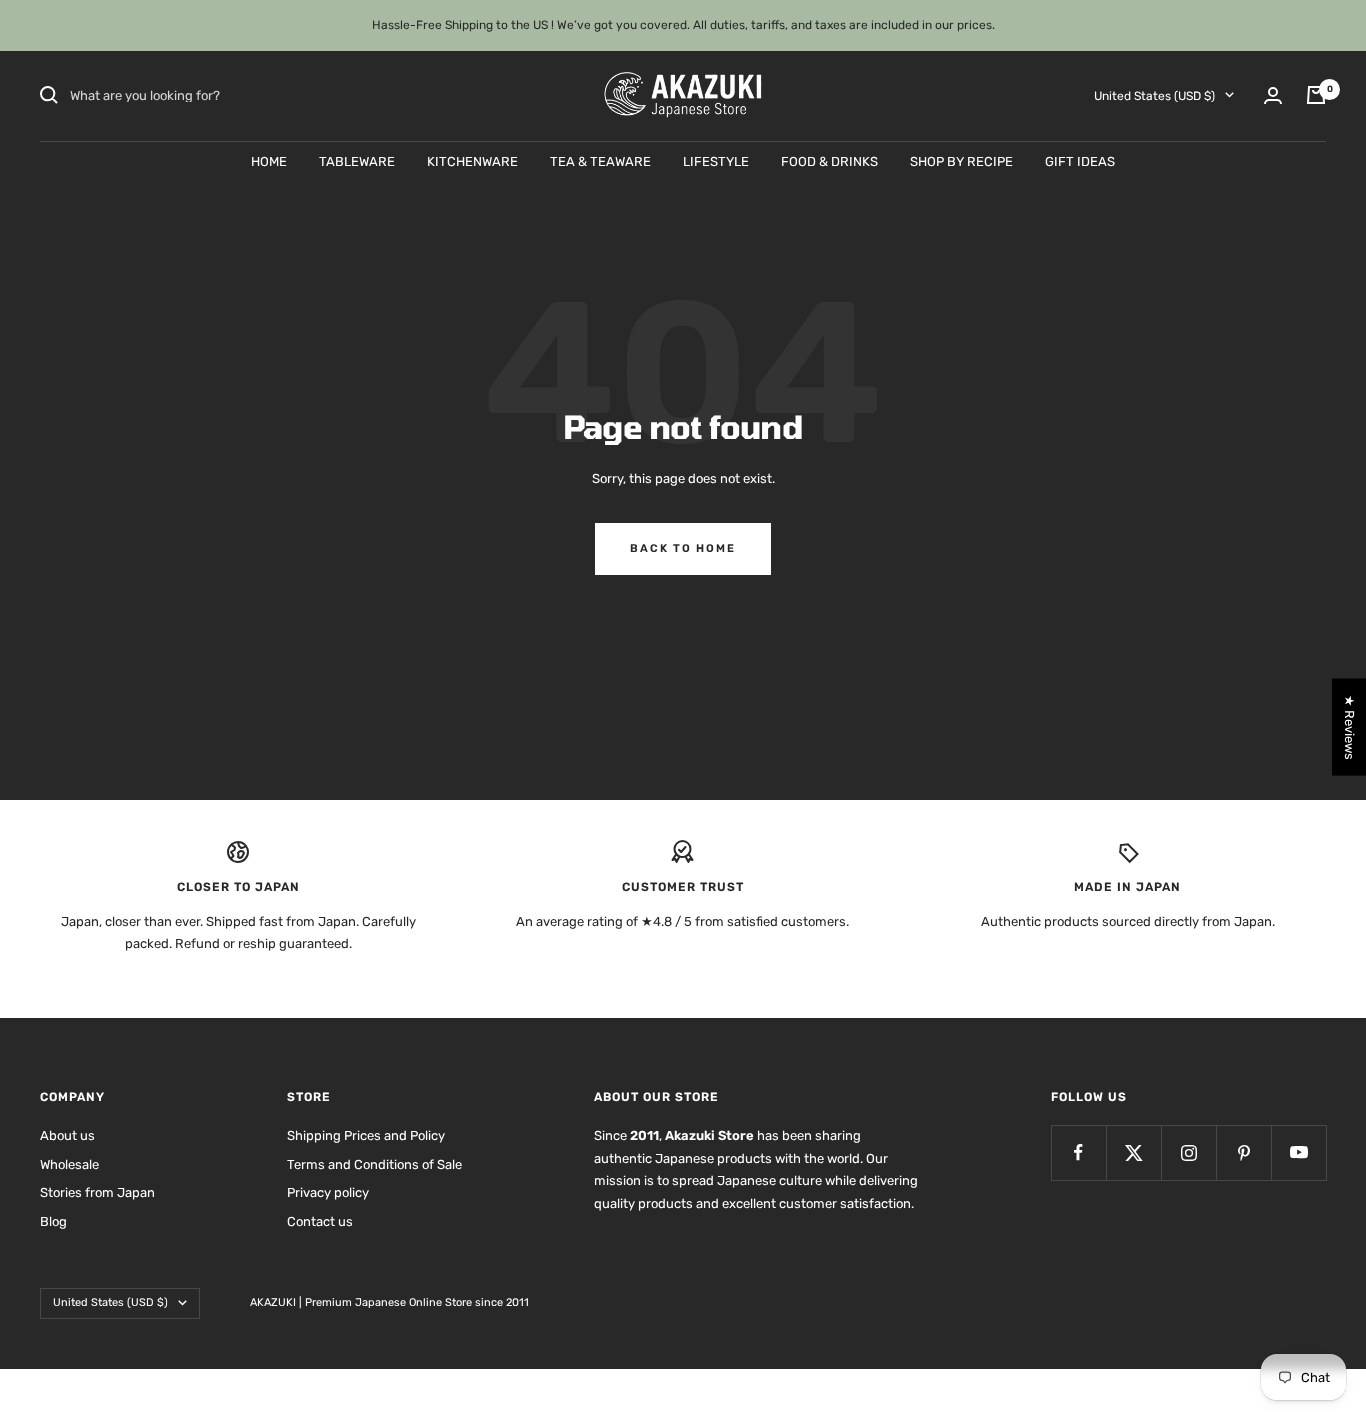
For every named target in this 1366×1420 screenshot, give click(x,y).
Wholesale (69, 1164)
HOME (269, 160)
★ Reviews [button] (1349, 727)
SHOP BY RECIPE (961, 160)
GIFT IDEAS (1080, 160)
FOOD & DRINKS (829, 160)
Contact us (320, 1221)
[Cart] (1316, 95)
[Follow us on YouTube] (1298, 1152)
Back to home (683, 548)
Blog (53, 1221)
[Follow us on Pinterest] (1243, 1152)
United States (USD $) (1154, 95)
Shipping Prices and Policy (366, 1135)
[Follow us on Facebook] (1078, 1152)
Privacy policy (328, 1192)
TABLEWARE (357, 160)
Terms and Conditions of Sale (374, 1164)
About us (67, 1135)
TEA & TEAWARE (600, 160)
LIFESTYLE (716, 160)
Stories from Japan (97, 1192)
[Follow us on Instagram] (1188, 1152)
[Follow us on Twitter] (1133, 1152)
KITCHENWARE (472, 160)
